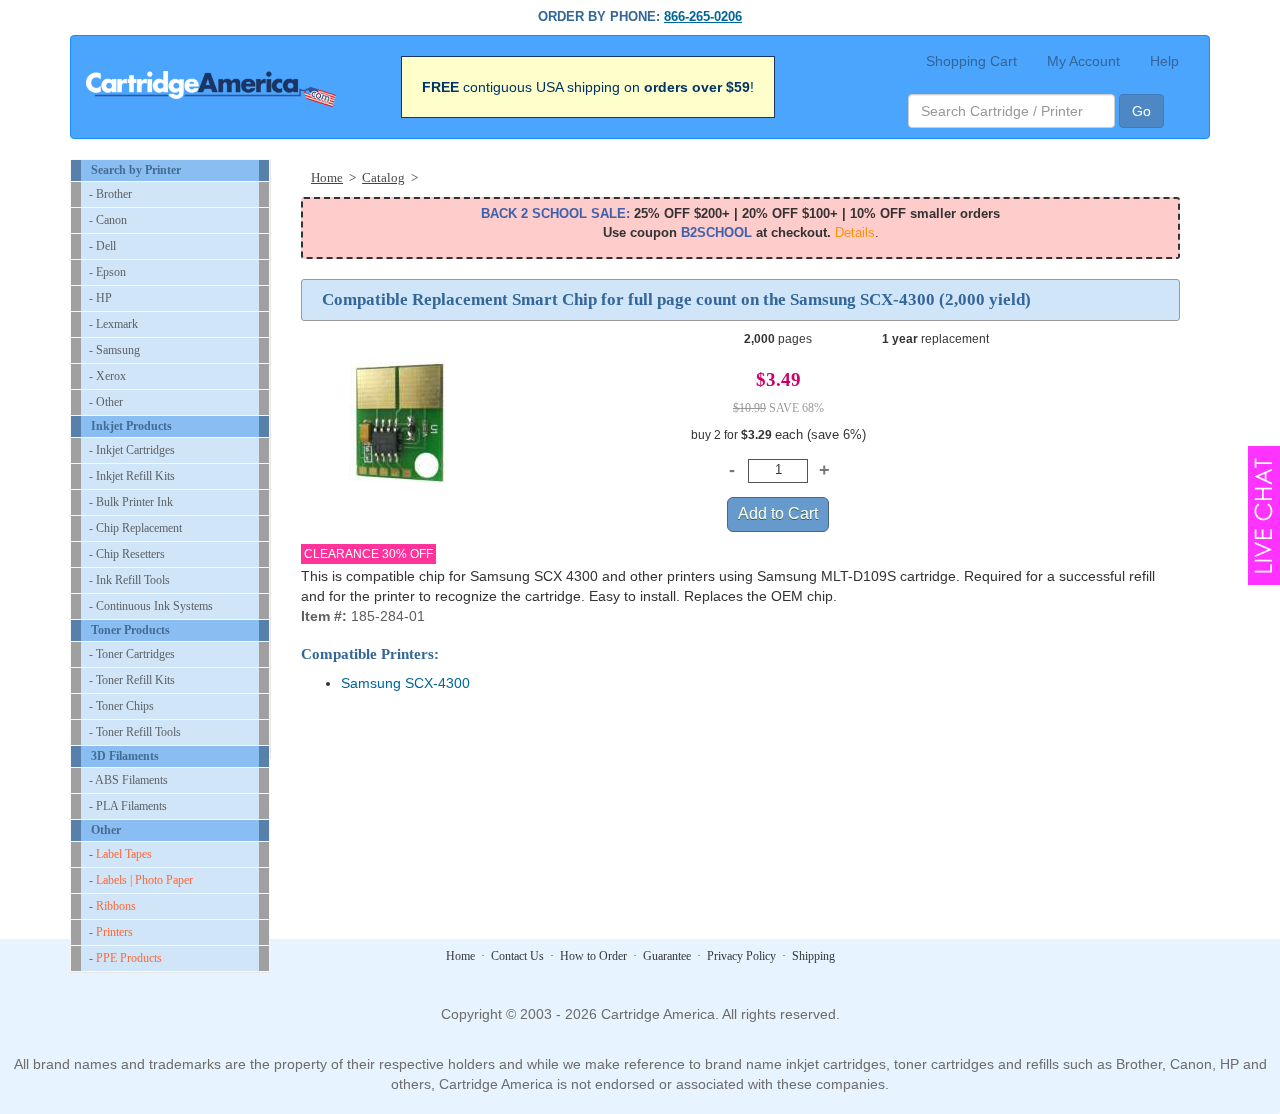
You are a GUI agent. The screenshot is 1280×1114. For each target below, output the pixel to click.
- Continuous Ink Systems (151, 606)
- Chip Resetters (127, 554)
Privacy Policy (741, 956)
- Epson (107, 272)
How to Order (593, 956)
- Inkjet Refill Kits (132, 476)
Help (1164, 61)
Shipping (813, 956)
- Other (106, 402)
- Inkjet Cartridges (132, 450)
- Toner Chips (121, 706)
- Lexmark (113, 324)
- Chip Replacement (135, 528)
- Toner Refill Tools (135, 732)
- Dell (102, 246)
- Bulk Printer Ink (131, 502)
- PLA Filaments (128, 806)
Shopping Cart (971, 61)
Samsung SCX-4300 (405, 683)
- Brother (110, 194)
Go (1141, 111)
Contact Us (517, 956)
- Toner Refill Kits (132, 680)
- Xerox (107, 376)
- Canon (108, 220)
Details (855, 232)
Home (460, 956)
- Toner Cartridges (132, 654)
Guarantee (667, 956)
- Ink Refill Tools (129, 580)
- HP (100, 298)
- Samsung (114, 350)
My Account (1083, 61)
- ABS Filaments (128, 780)
